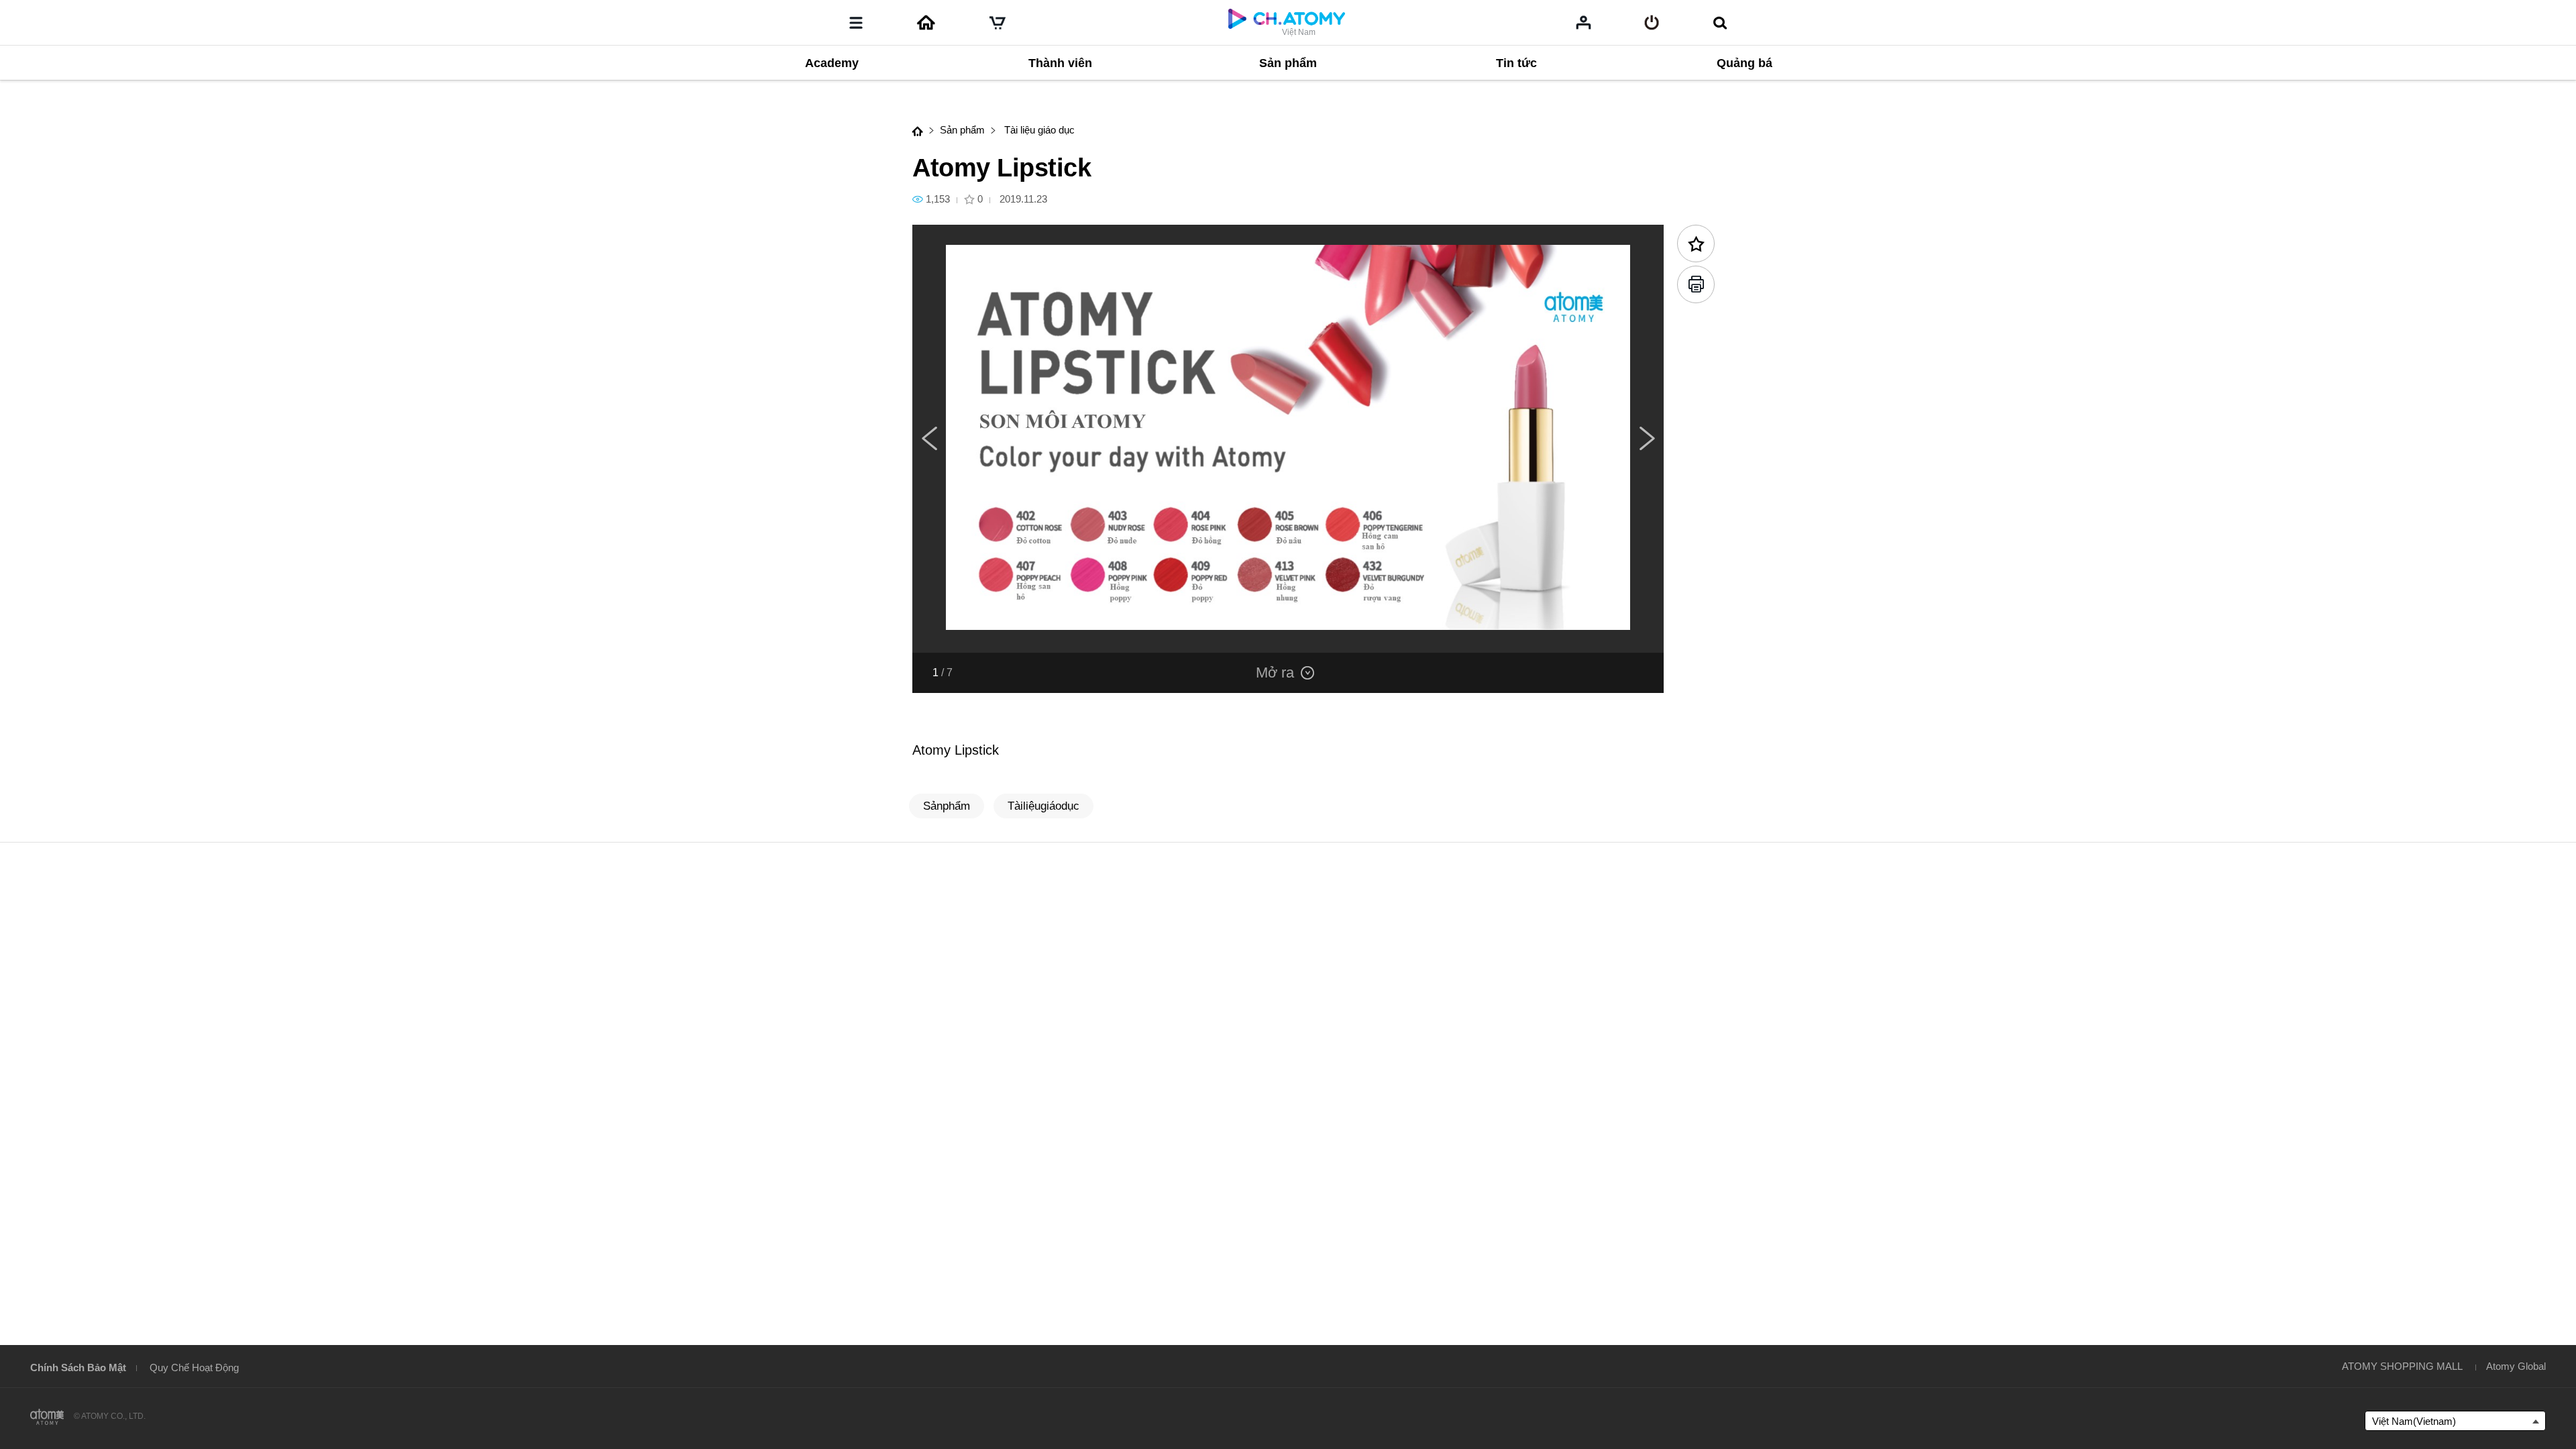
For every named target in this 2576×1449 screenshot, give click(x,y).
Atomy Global (2516, 1366)
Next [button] (1647, 439)
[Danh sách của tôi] (1584, 22)
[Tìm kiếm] (1720, 23)
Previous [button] (929, 439)
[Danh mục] (856, 23)
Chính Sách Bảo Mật (78, 1367)
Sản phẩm (962, 130)
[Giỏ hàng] (998, 23)
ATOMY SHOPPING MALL (2402, 1366)
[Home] (926, 23)
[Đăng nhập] (1652, 23)
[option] (1288, 439)
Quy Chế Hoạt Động (194, 1367)
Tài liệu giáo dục (1038, 130)
